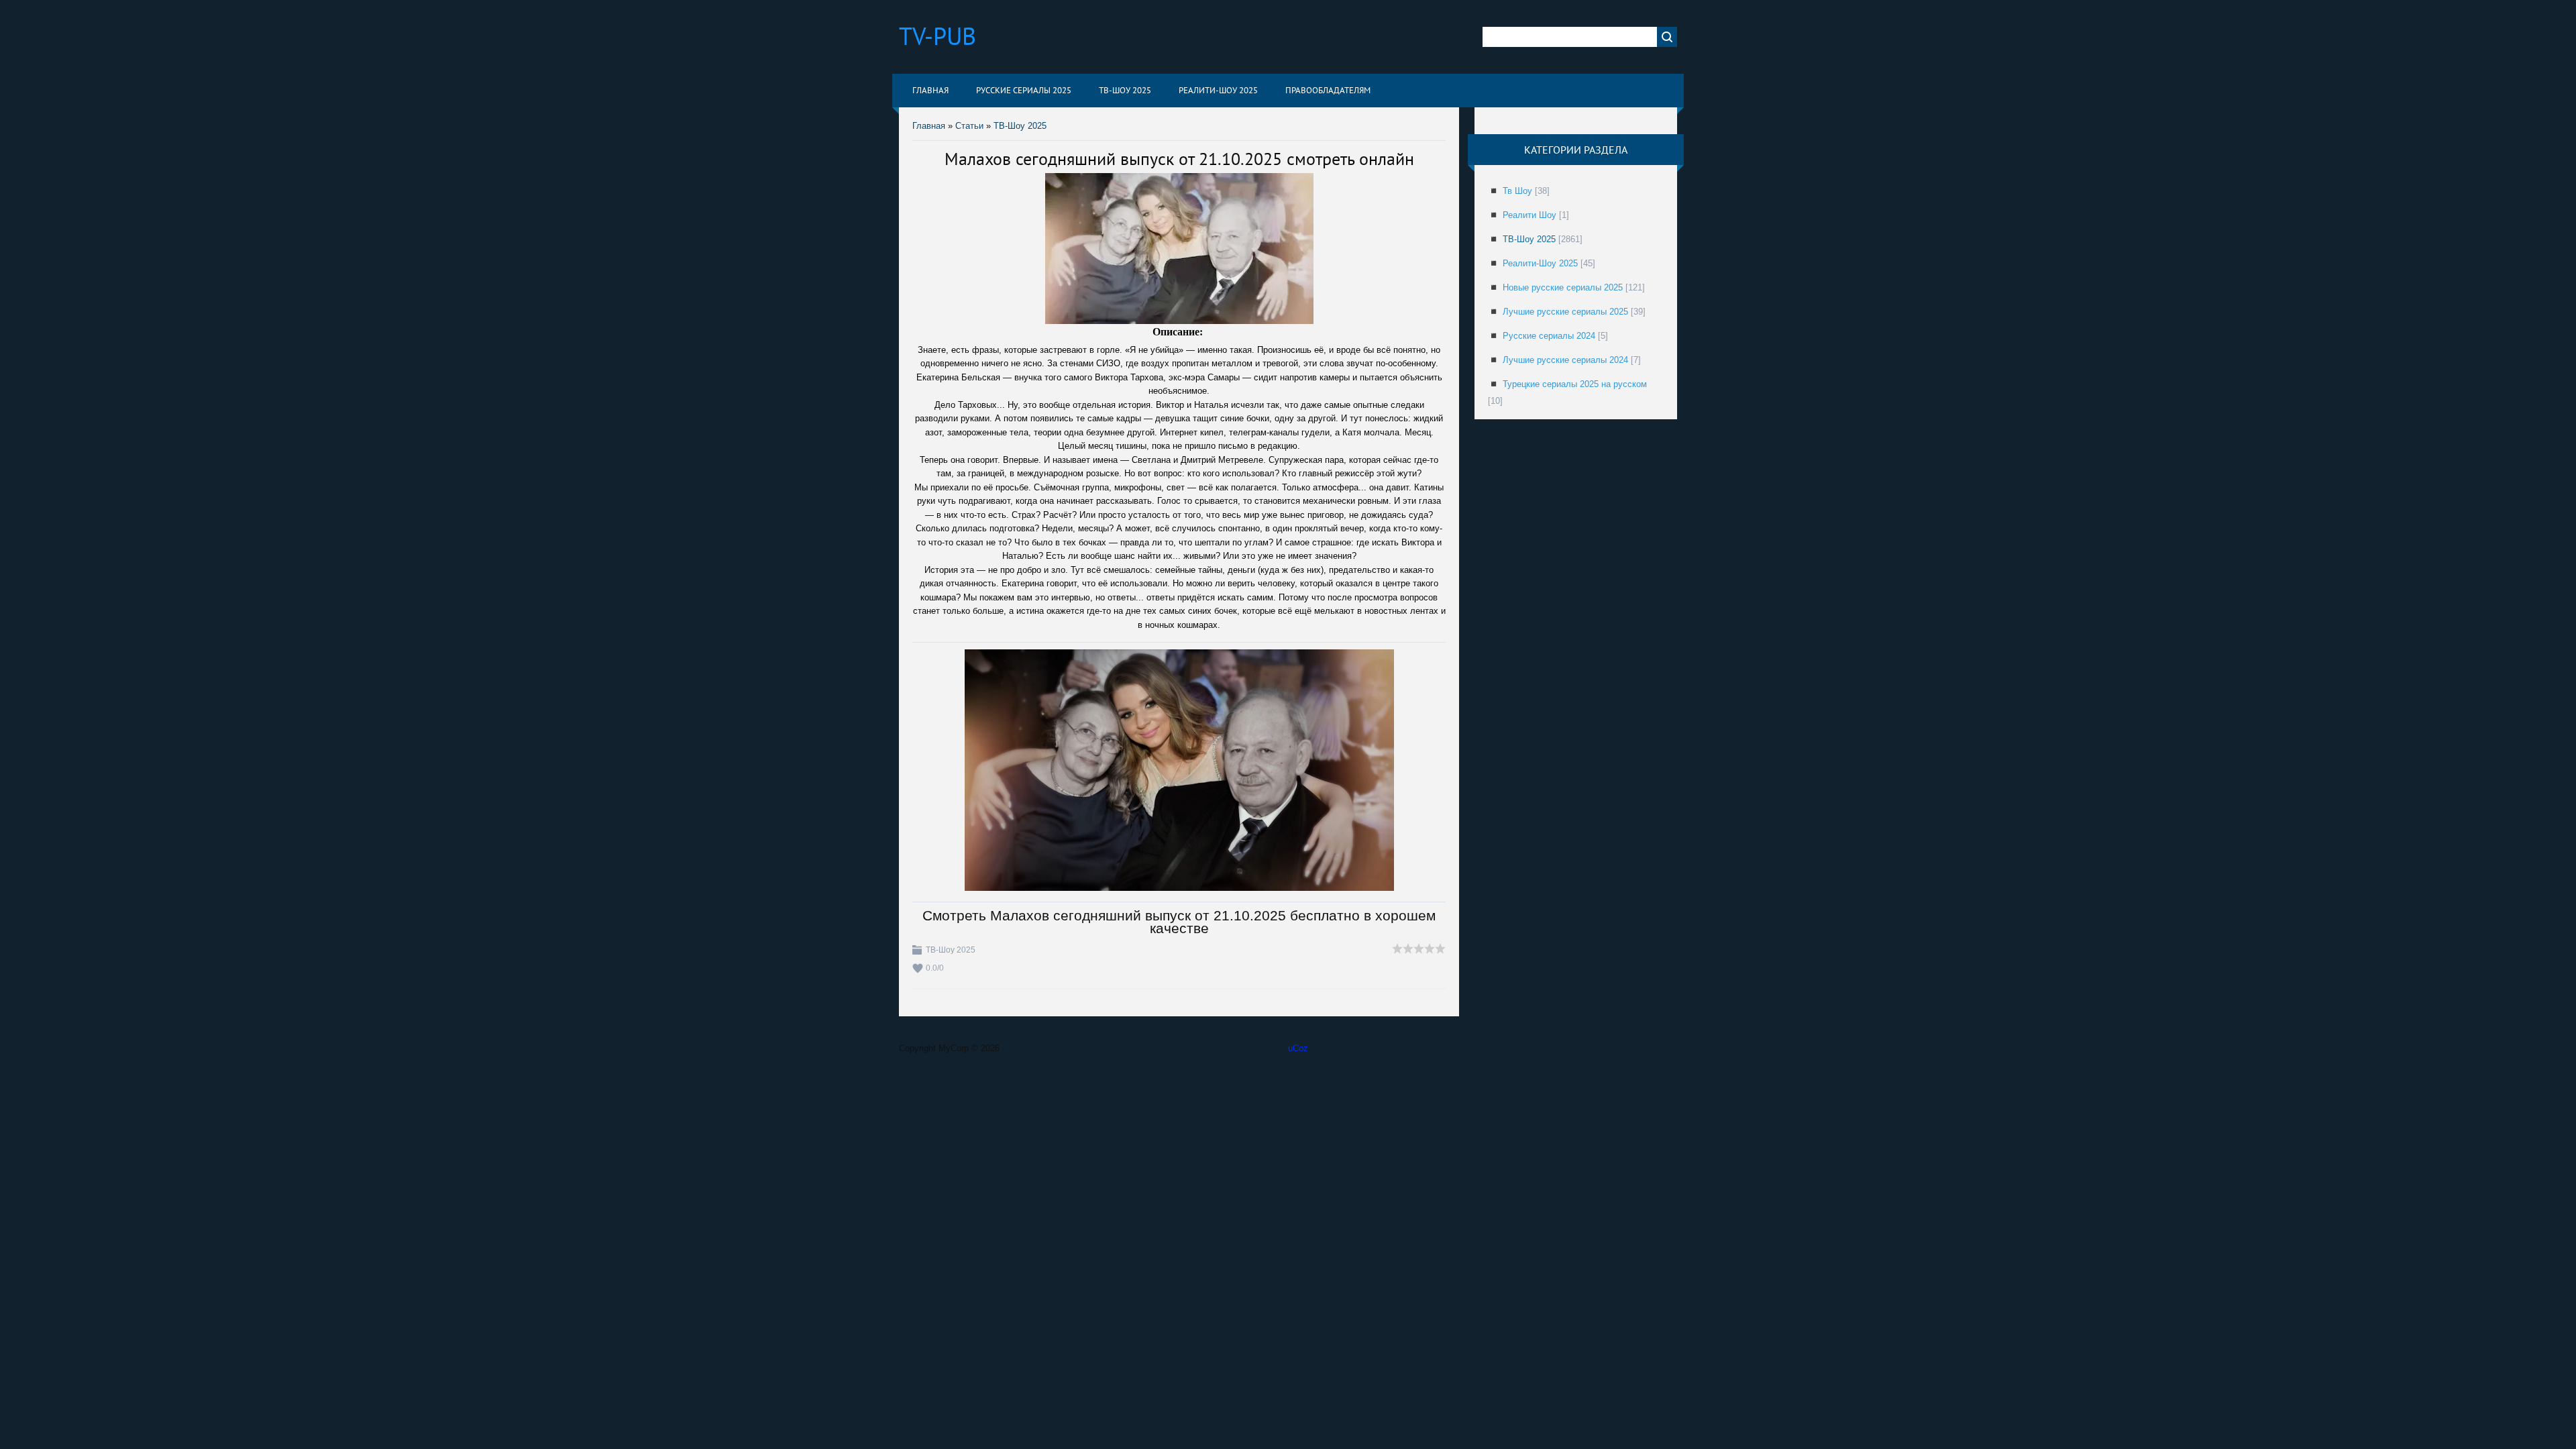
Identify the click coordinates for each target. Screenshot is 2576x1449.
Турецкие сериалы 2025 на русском (1575, 384)
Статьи (969, 126)
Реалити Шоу (1529, 215)
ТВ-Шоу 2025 (1020, 126)
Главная (929, 126)
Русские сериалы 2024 (1549, 336)
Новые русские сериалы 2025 (1563, 287)
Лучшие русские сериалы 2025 (1565, 312)
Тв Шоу (1517, 191)
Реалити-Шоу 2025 (1540, 263)
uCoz (1298, 1048)
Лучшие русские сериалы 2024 (1565, 360)
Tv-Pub (937, 36)
